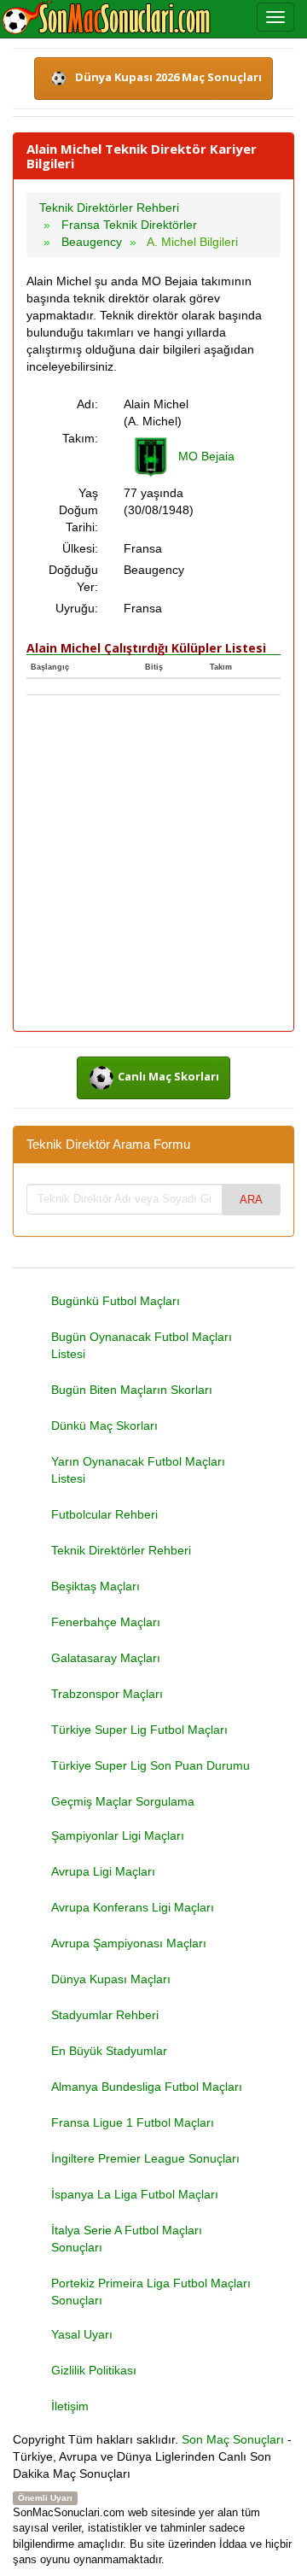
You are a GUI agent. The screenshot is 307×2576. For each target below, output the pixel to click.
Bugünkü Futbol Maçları (116, 1301)
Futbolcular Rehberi (104, 1514)
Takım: (80, 438)
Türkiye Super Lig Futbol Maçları (139, 1730)
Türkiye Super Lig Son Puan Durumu (151, 1765)
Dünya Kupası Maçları (111, 1979)
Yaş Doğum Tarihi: (78, 510)
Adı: (87, 404)
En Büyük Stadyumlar (109, 2051)
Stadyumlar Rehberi (105, 2015)
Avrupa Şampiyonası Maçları (129, 1943)
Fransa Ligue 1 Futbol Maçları (133, 2122)
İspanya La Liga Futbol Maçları (135, 2194)
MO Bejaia (206, 456)
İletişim (70, 2406)
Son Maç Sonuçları (233, 2439)
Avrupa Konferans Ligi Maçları (133, 1907)
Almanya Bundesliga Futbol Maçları (147, 2087)
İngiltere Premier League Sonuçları (145, 2158)
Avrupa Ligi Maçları (103, 1871)
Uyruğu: (77, 608)
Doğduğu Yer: (73, 578)
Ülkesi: (80, 548)
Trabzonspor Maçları (107, 1694)
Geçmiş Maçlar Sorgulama (123, 1801)
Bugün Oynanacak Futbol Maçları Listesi (142, 1345)
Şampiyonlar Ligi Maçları (118, 1835)
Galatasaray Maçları (106, 1658)
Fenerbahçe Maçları (106, 1622)
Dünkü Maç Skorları (104, 1426)
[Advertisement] (153, 864)
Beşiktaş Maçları (96, 1586)
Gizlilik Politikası (94, 2370)
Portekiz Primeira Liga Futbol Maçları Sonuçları (151, 2292)
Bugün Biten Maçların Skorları (132, 1390)
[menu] (275, 17)
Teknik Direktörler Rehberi (121, 1550)
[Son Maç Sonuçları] (106, 19)
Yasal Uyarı (82, 2334)
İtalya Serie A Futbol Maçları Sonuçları (127, 2239)
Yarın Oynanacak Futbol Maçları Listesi (138, 1470)
